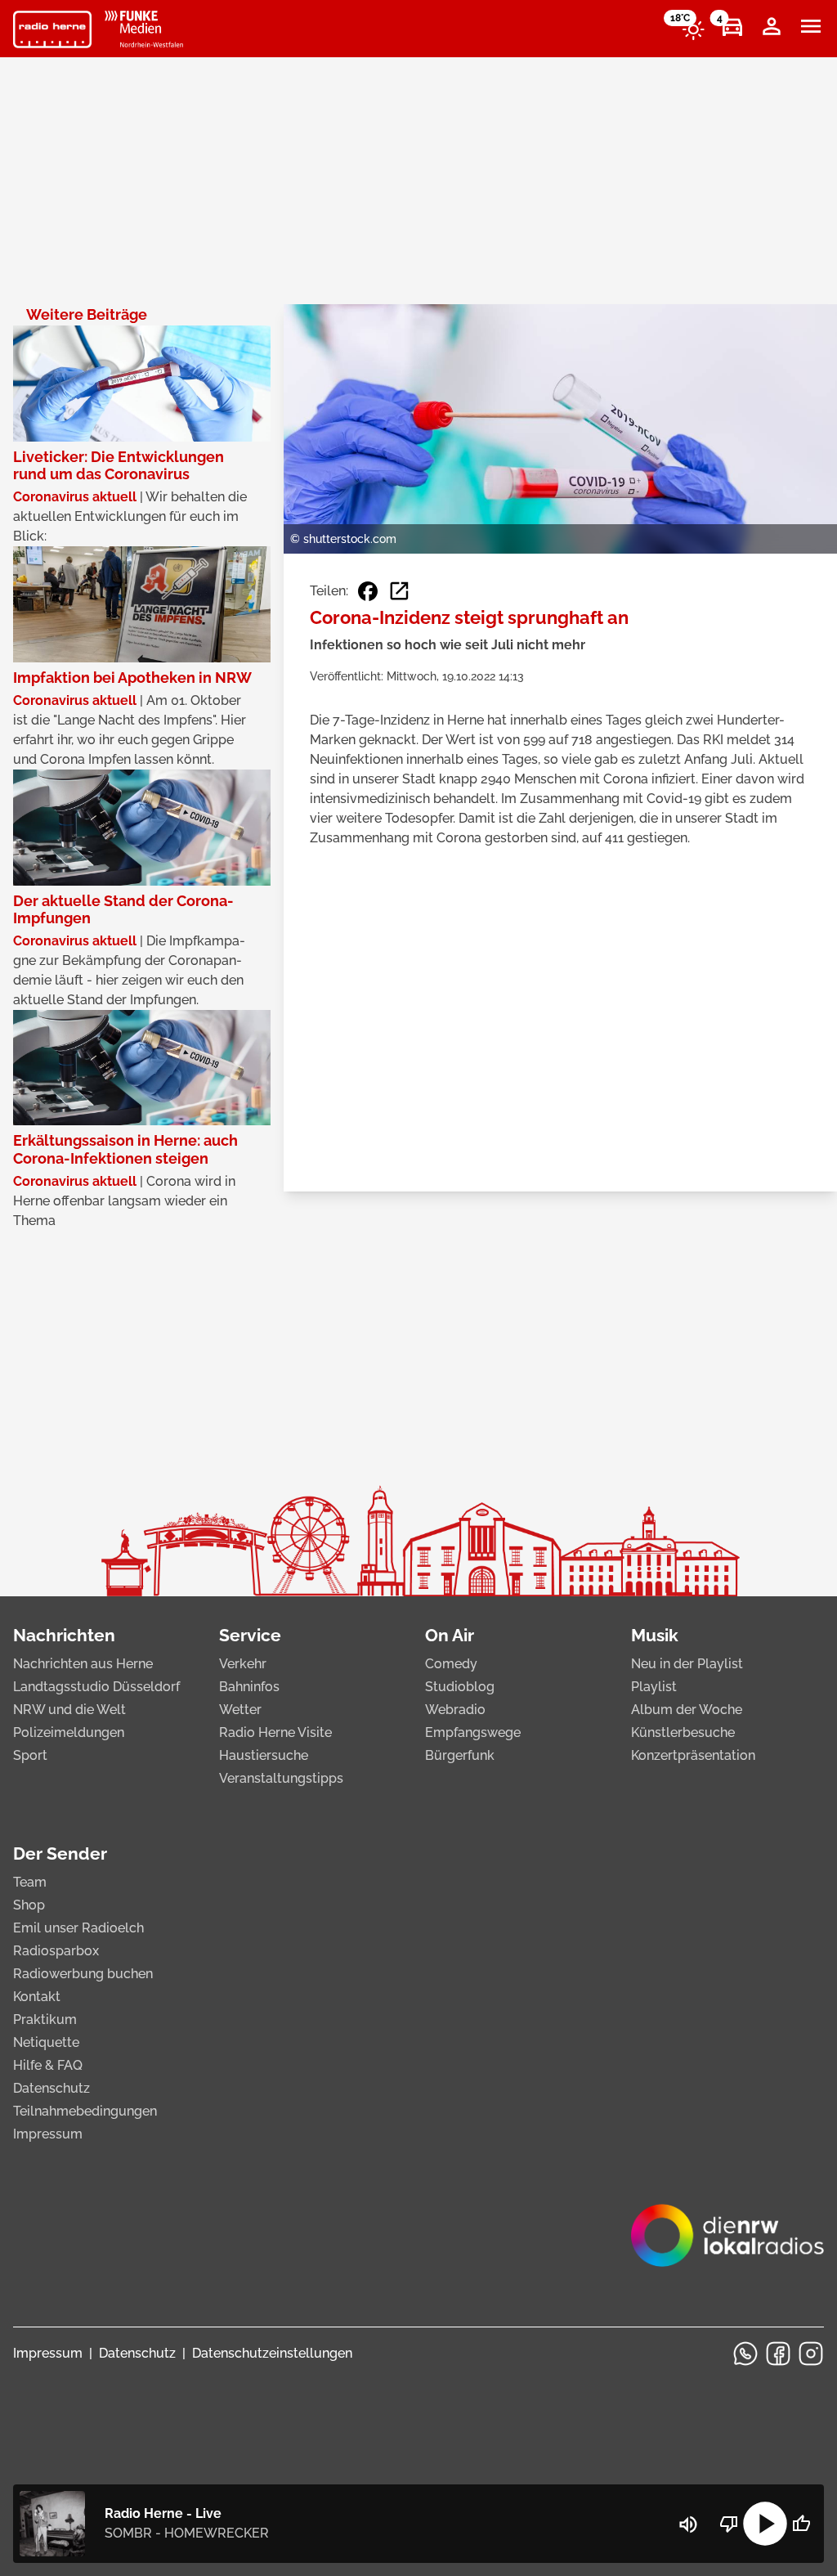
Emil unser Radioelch (78, 1928)
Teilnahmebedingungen (85, 2111)
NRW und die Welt (69, 1710)
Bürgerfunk (460, 1755)
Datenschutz (51, 2088)
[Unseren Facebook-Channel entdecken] (778, 2354)
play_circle (765, 2524)
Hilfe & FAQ (48, 2065)
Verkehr (243, 1664)
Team (30, 1882)
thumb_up (801, 2524)
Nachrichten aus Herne (83, 1664)
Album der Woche (687, 1710)
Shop (29, 1905)
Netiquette (46, 2042)
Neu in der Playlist (687, 1664)
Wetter (240, 1710)
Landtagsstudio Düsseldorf (96, 1687)
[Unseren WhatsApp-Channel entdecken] (745, 2354)
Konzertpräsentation (693, 1755)
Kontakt (37, 1997)
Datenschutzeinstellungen (272, 2353)
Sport (30, 1755)
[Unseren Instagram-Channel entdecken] (811, 2354)
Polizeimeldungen (69, 1732)
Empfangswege (473, 1732)
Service (250, 1635)
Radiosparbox (56, 1951)
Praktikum (45, 2020)
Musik (655, 1635)
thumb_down (729, 2524)
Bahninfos (249, 1687)
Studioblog (460, 1687)
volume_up (688, 2524)
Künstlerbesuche (683, 1732)
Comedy (451, 1664)
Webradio (455, 1710)
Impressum (48, 2134)
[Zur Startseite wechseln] (52, 29)
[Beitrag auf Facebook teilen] (368, 591)
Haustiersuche (264, 1755)
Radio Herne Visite (275, 1732)
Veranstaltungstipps (281, 1778)
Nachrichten (64, 1635)
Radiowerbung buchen (83, 1974)
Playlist (654, 1687)
